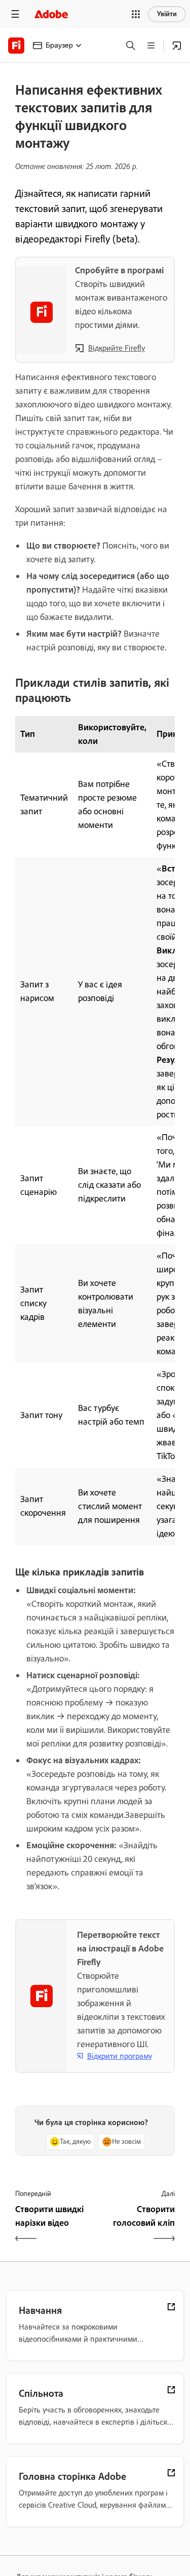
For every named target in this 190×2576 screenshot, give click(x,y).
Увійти (167, 14)
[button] (136, 14)
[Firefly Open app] (177, 46)
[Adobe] (51, 14)
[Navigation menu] (15, 14)
